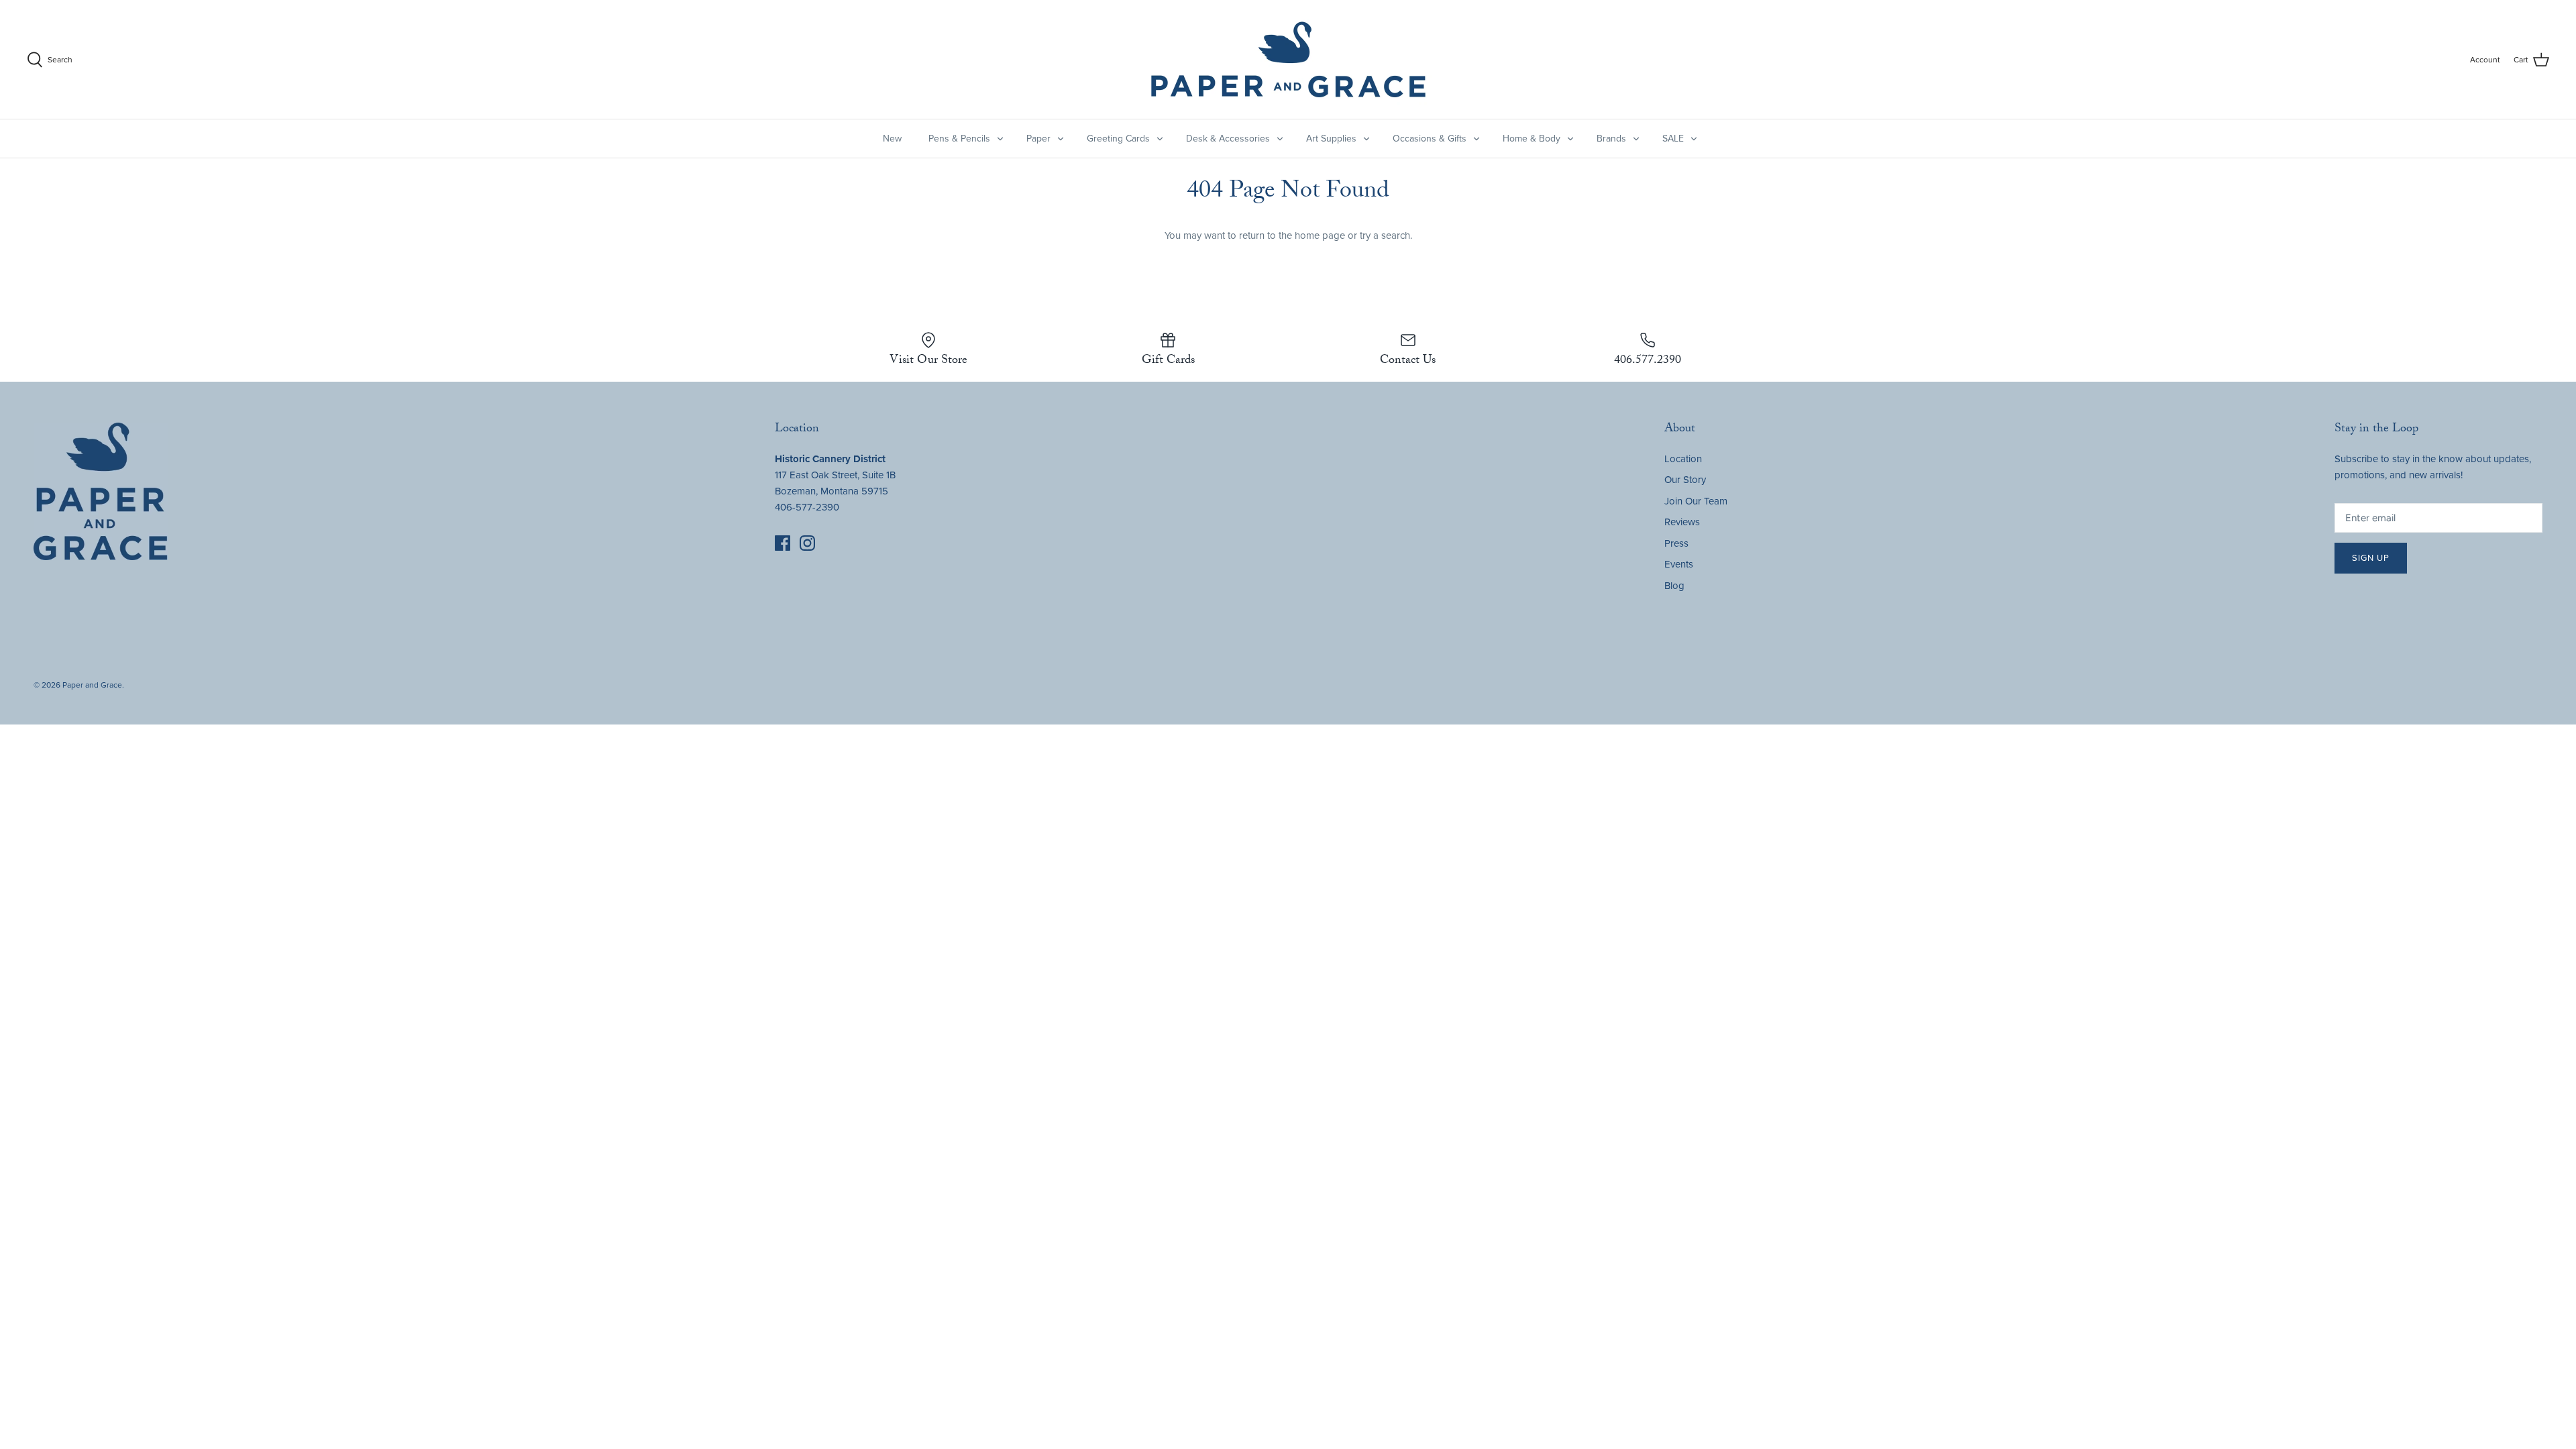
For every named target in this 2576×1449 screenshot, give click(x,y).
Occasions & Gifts (1430, 139)
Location (1683, 459)
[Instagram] (807, 543)
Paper (1038, 139)
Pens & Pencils (959, 139)
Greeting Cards (1118, 139)
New (892, 139)
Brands (1611, 139)
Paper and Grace (92, 685)
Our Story (1685, 480)
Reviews (1682, 522)
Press (1676, 543)
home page (1320, 235)
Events (1679, 564)
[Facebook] (783, 543)
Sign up (2371, 558)
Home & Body (1532, 139)
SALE (1673, 139)
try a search (1385, 235)
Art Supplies (1331, 139)
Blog (1674, 586)
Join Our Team (1696, 501)
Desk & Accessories (1228, 139)
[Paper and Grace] (1288, 59)
